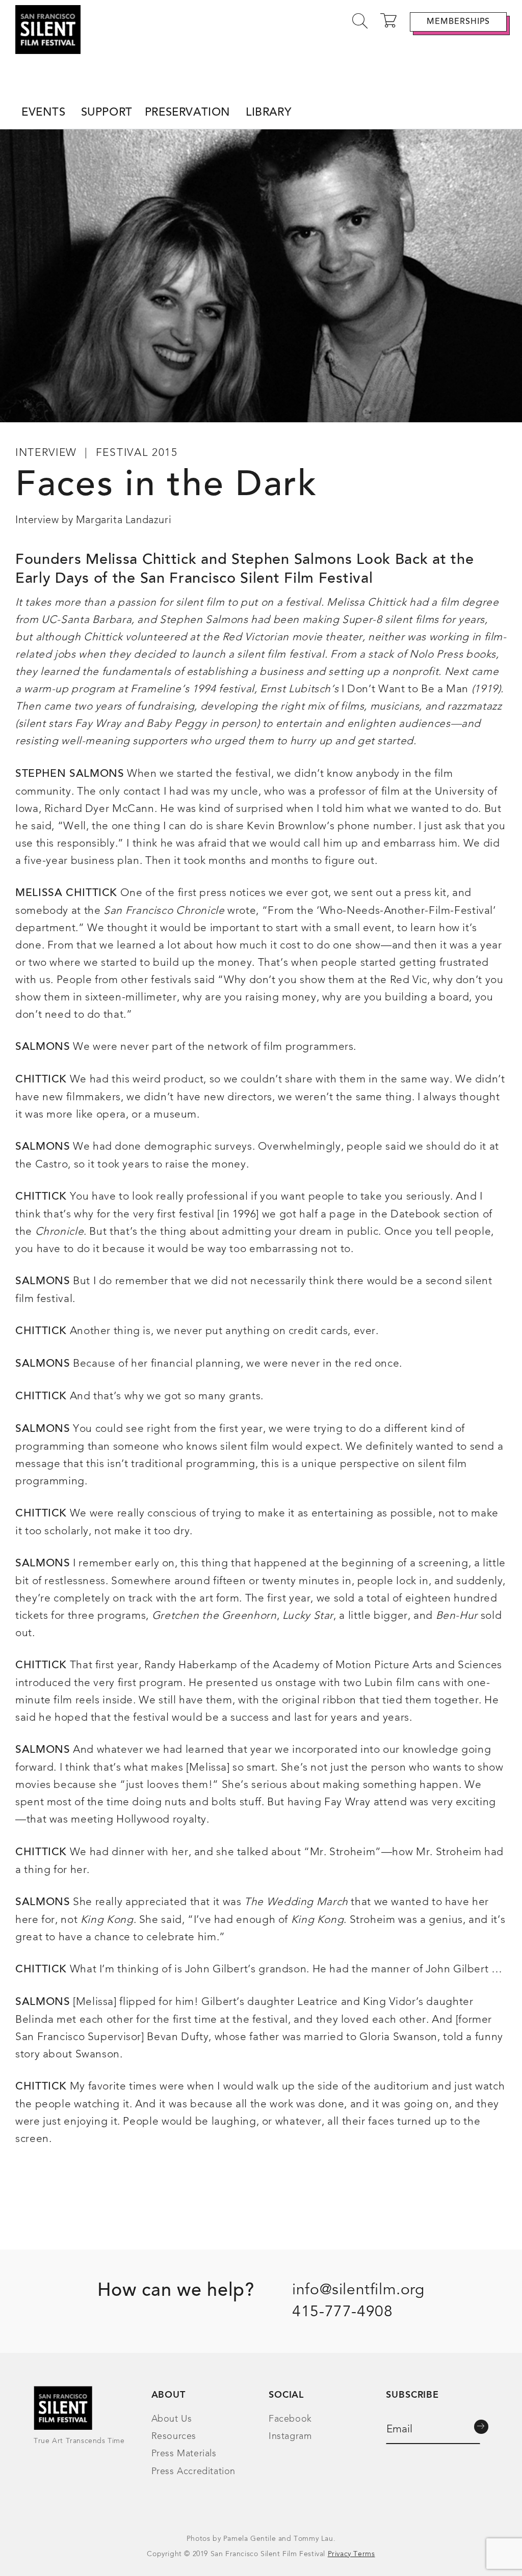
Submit (481, 2427)
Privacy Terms (351, 2554)
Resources (174, 2436)
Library (268, 113)
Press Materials (184, 2454)
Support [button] (107, 113)
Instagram (290, 2436)
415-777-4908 (342, 2312)
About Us (172, 2419)
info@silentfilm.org (358, 2290)
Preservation (188, 113)
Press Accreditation (193, 2472)
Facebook (290, 2419)
